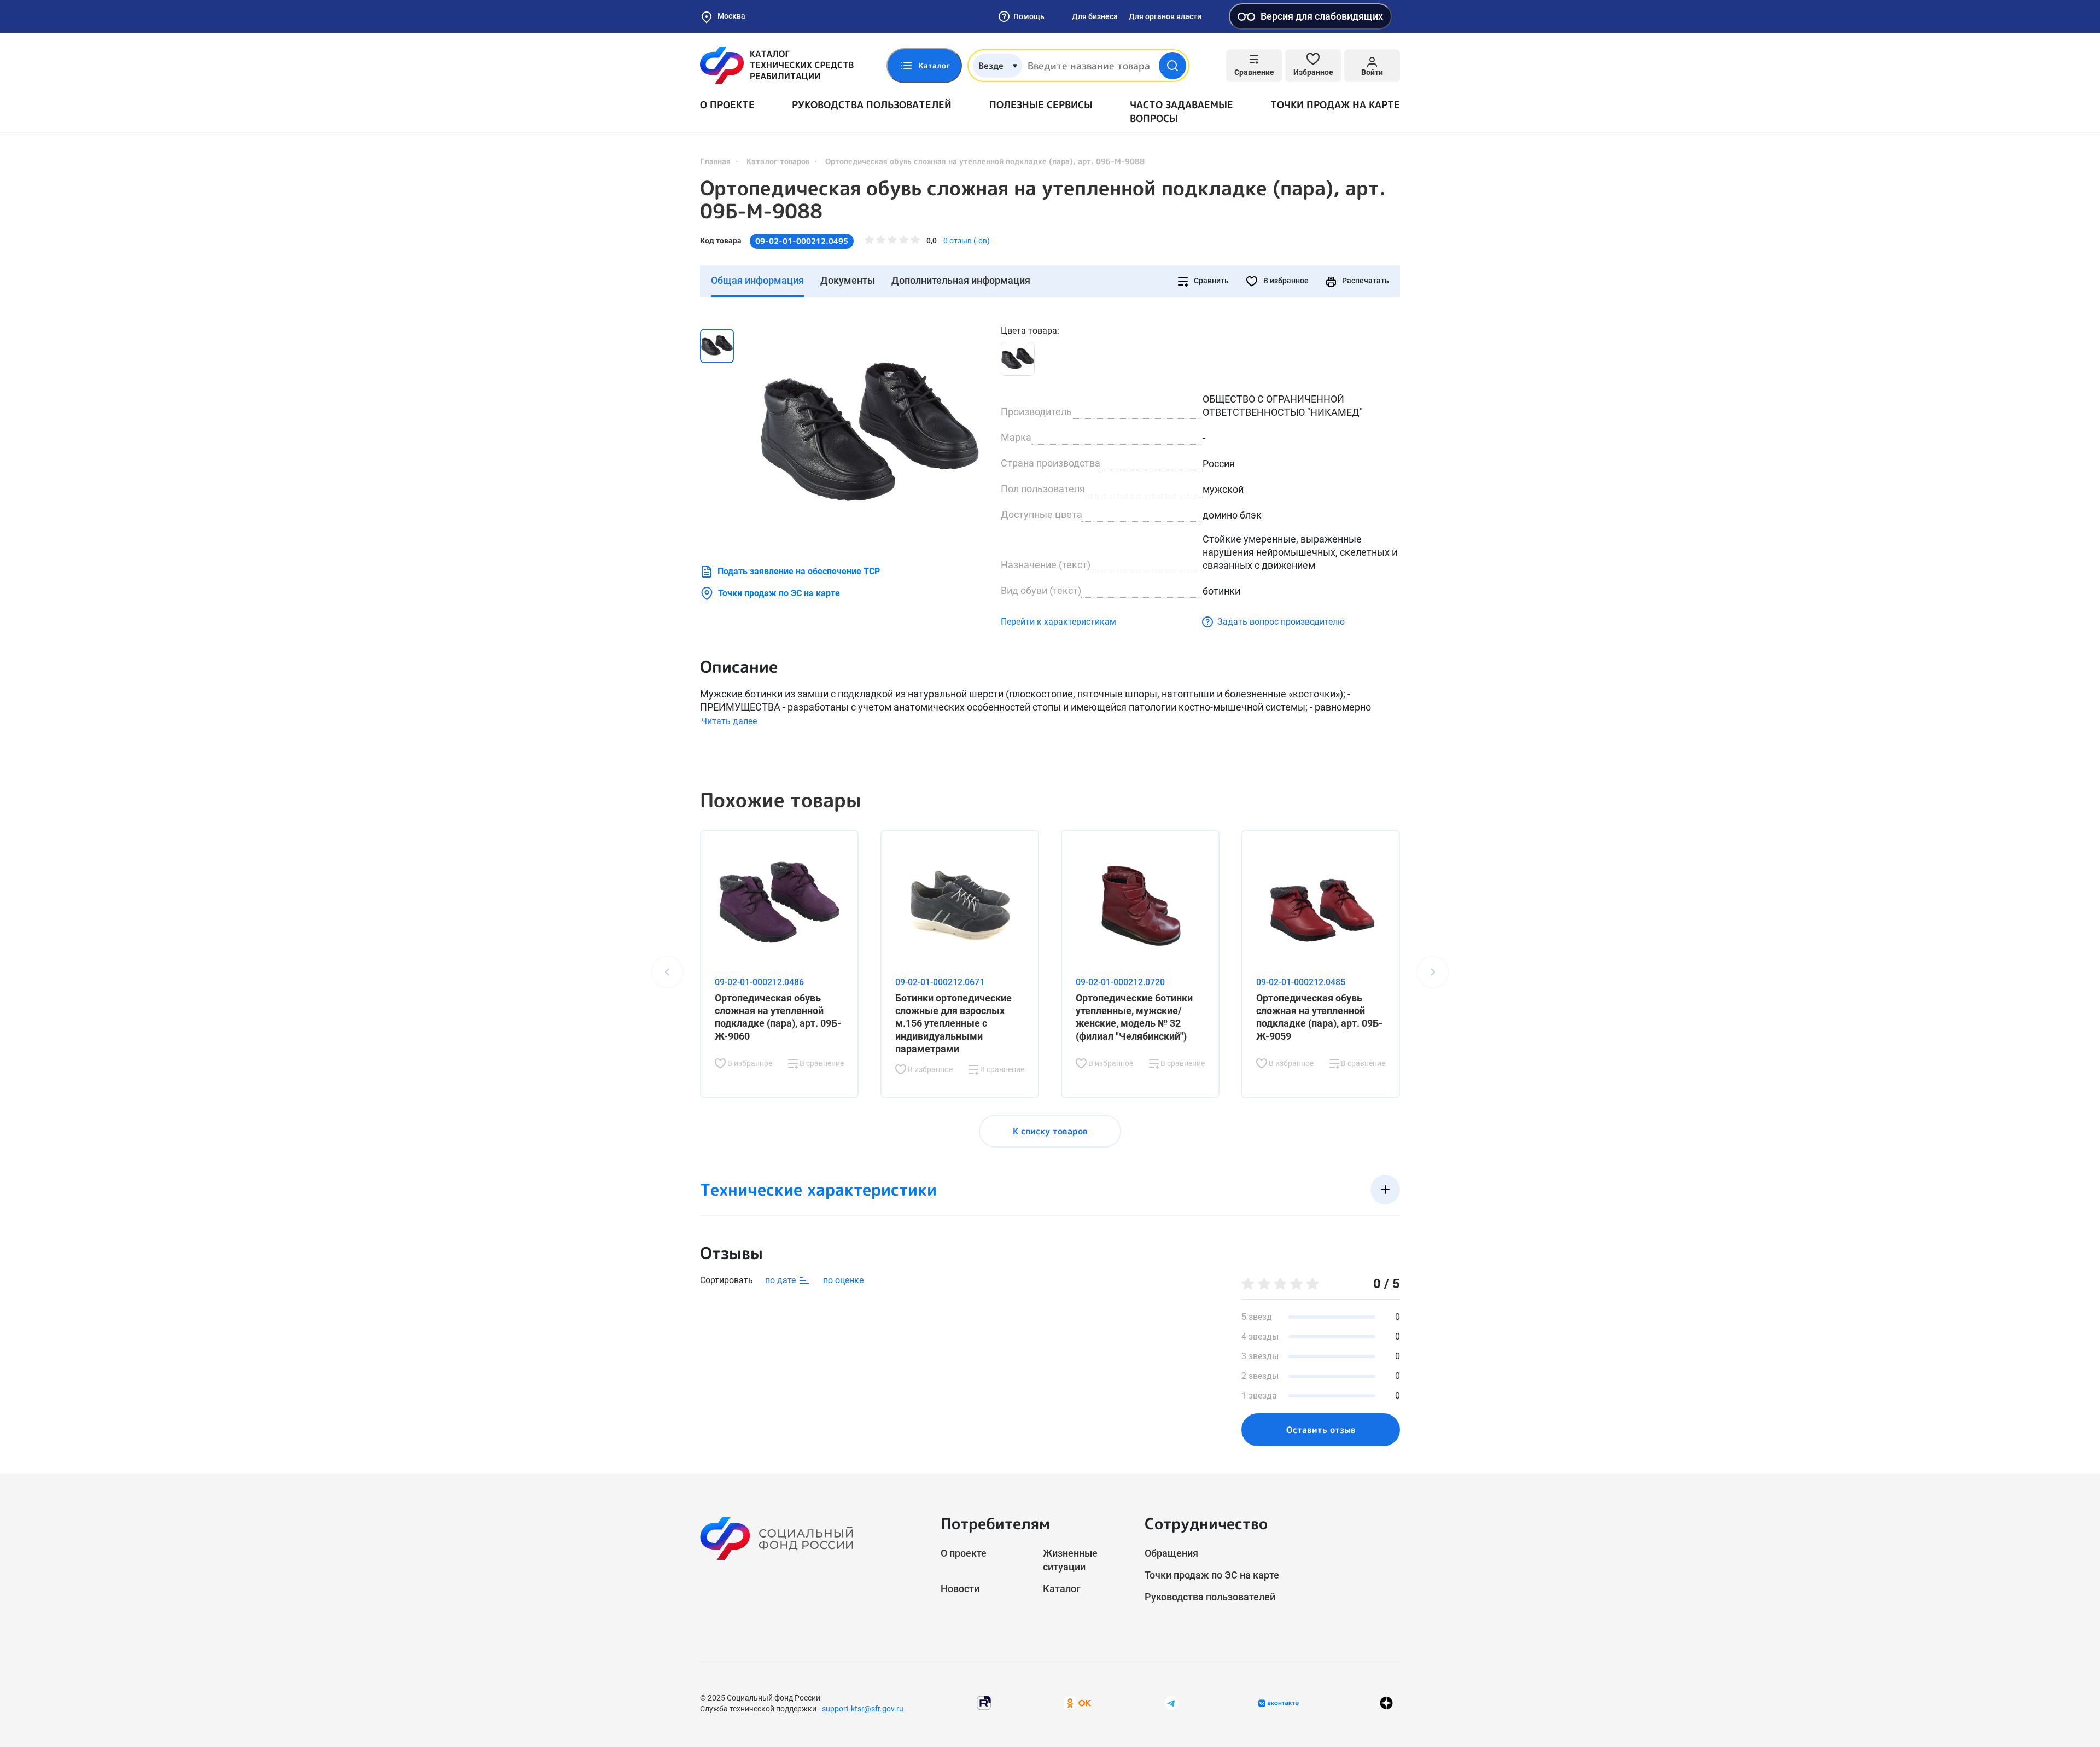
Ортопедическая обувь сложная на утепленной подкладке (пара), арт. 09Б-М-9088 (1043, 200)
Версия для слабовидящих (1322, 16)
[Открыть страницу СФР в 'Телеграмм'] (1171, 1702)
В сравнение (821, 1063)
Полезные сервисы (1041, 105)
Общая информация (757, 280)
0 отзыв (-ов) (967, 241)
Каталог (1062, 1589)
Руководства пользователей (872, 105)
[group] (870, 434)
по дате (781, 1280)
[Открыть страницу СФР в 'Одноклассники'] (1077, 1702)
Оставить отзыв (1321, 1430)
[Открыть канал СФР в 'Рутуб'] (984, 1702)
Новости (960, 1589)
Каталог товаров (778, 161)
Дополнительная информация (961, 280)
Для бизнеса (1095, 16)
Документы (848, 280)
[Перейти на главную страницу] (777, 66)
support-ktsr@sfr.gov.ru (863, 1709)
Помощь (1029, 16)
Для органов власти (1165, 16)
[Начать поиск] (1172, 66)
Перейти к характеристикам (1058, 622)
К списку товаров (1050, 1131)
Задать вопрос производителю (1281, 622)
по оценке (843, 1280)
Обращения (1171, 1553)
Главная (715, 161)
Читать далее (729, 721)
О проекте (727, 105)
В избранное (1285, 281)
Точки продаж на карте (1335, 105)
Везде (991, 66)
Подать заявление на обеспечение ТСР (799, 571)
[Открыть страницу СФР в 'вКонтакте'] (1279, 1703)
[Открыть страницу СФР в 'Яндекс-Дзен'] (1386, 1703)
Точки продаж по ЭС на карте (779, 593)
